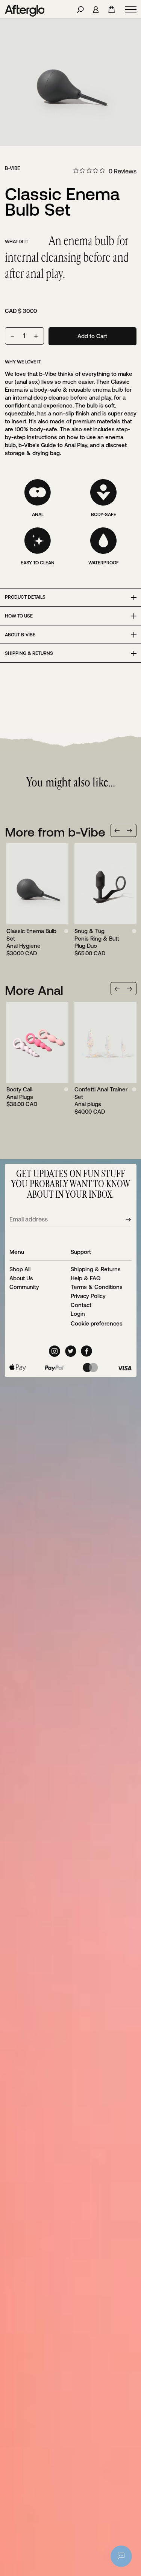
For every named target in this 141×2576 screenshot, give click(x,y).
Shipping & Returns (96, 1269)
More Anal (34, 990)
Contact (81, 1305)
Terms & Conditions (97, 1287)
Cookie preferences (97, 1323)
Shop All (20, 1269)
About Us (21, 1278)
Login (78, 1314)
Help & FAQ (86, 1278)
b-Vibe (13, 168)
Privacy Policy (88, 1296)
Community (24, 1287)
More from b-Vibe (55, 832)
